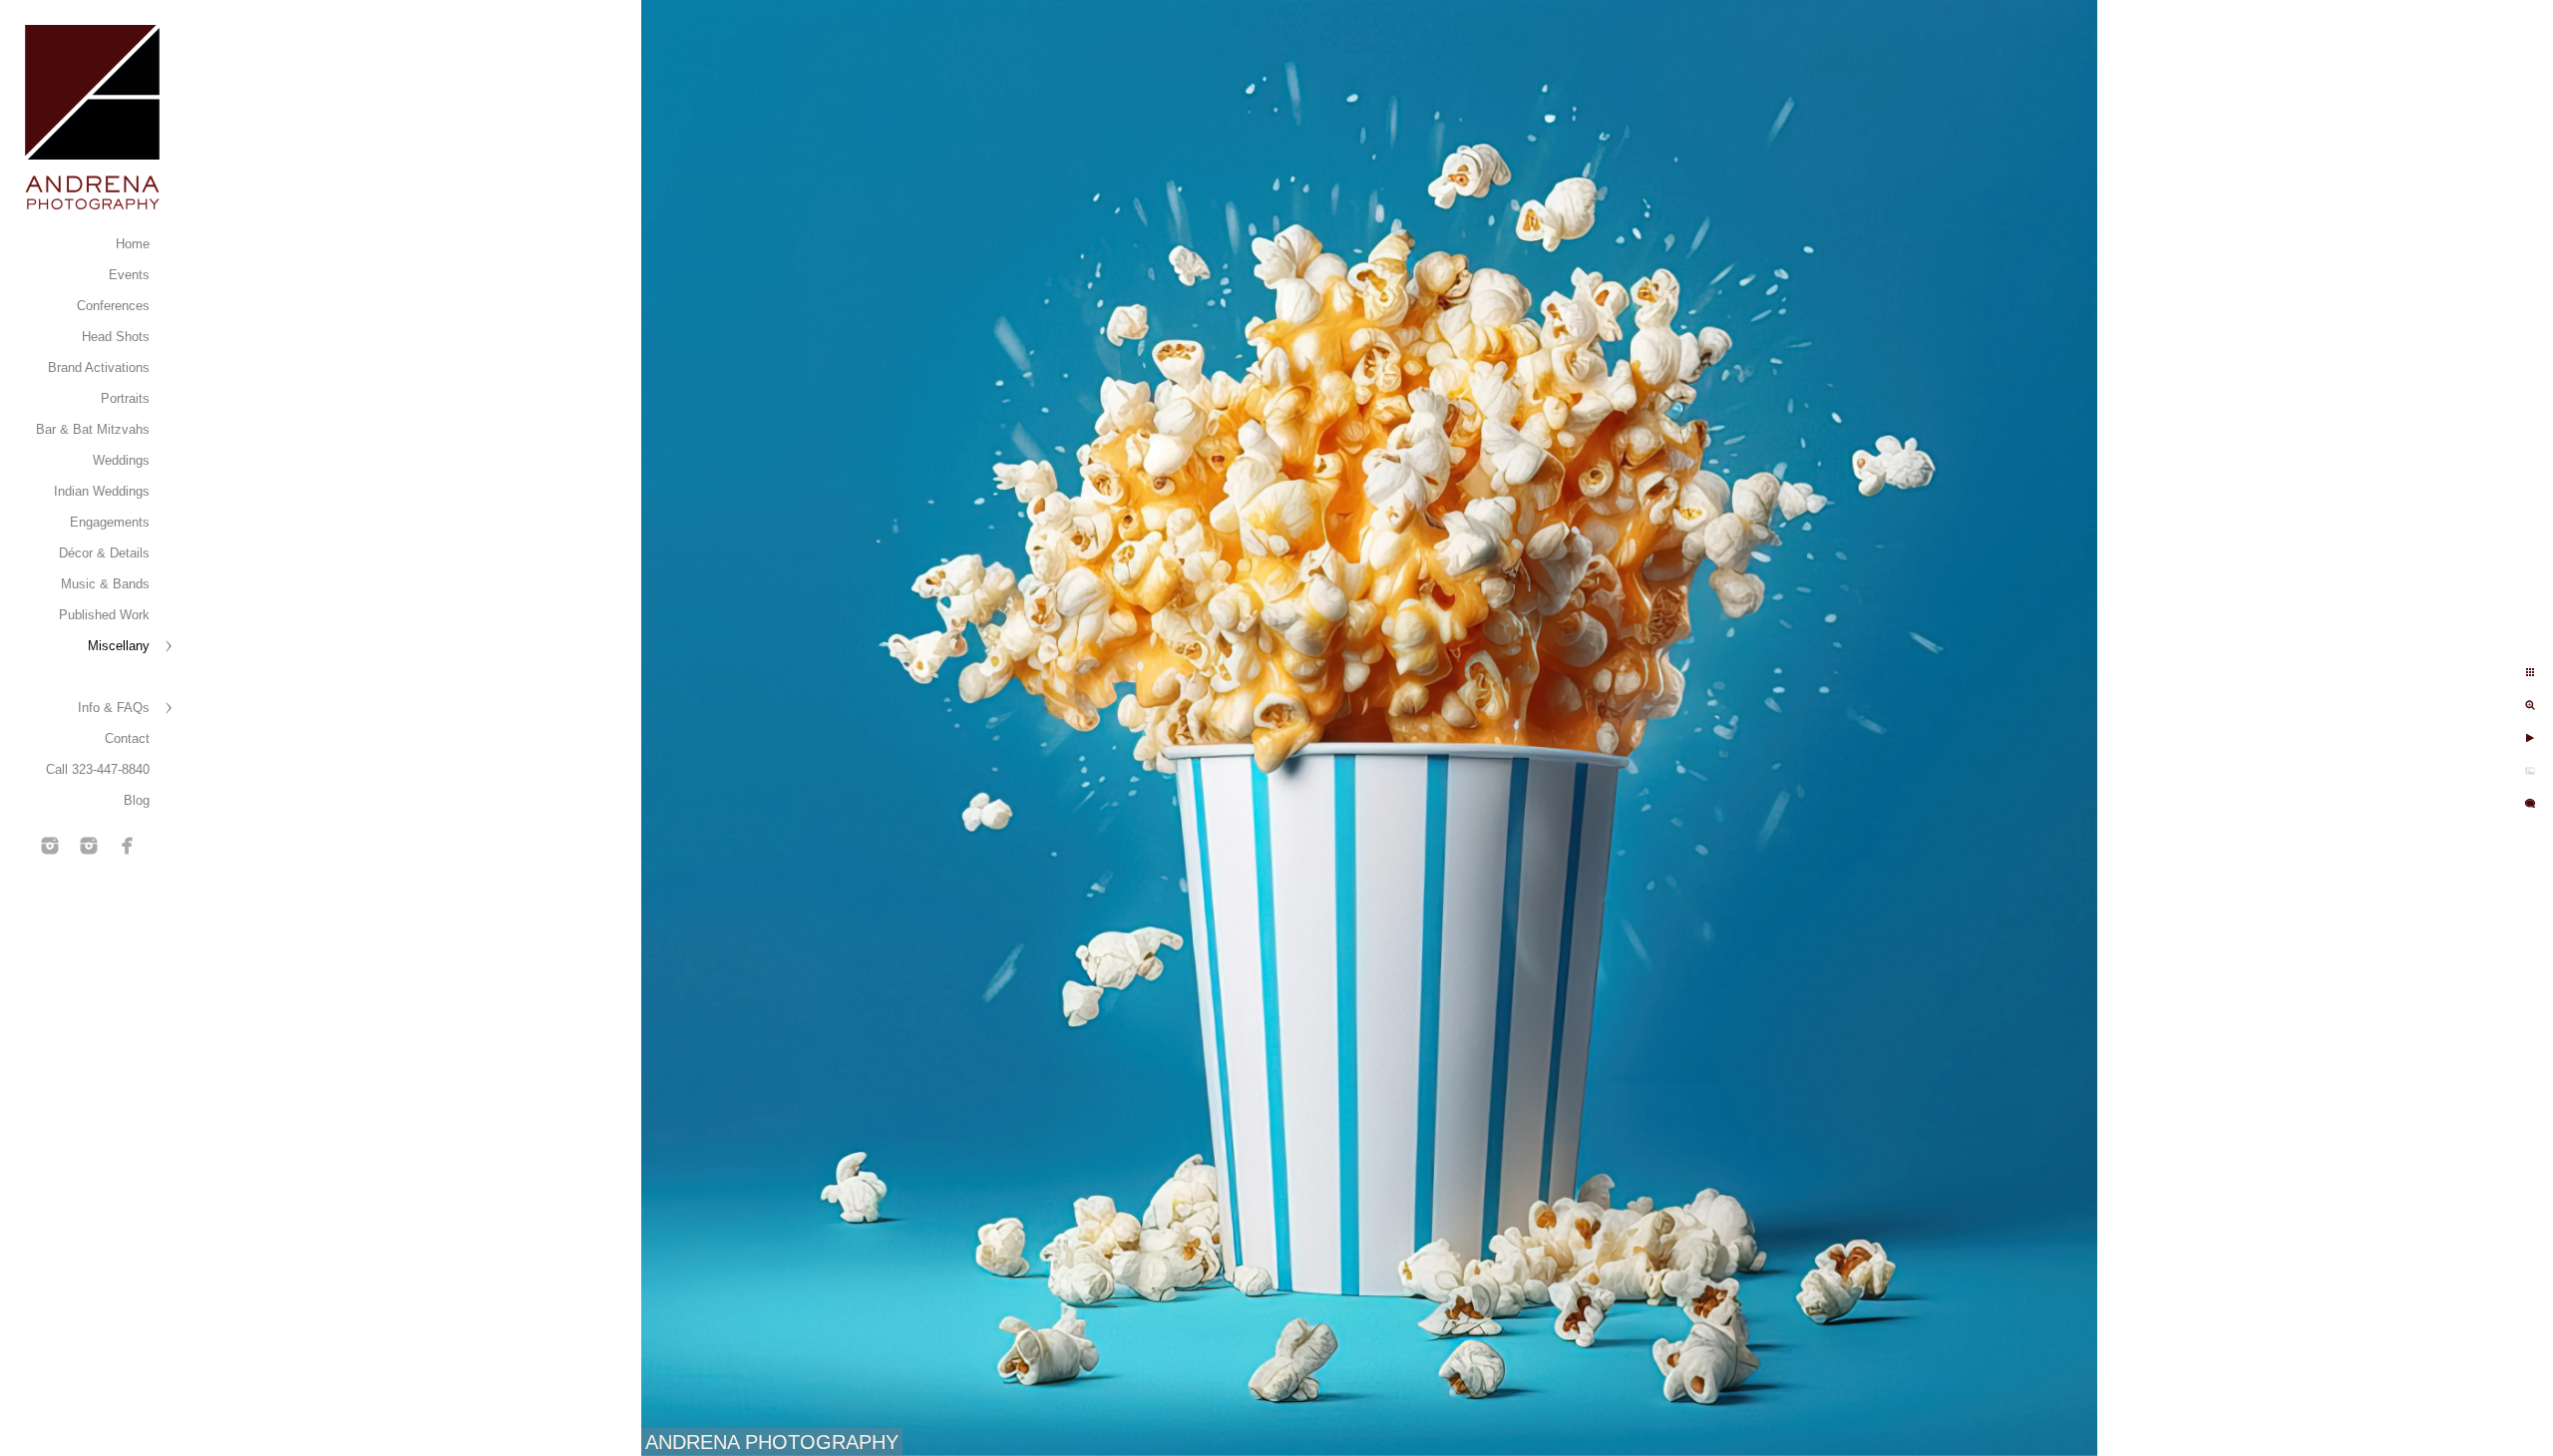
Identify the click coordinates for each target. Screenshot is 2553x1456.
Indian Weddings (102, 491)
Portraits (125, 398)
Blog (137, 800)
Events (129, 275)
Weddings (121, 460)
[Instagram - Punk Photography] (89, 846)
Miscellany (119, 646)
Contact (127, 738)
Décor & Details (104, 553)
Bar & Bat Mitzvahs (93, 429)
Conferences (113, 306)
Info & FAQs (114, 708)
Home (133, 244)
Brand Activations (99, 367)
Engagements (110, 522)
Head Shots (116, 337)
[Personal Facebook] (128, 846)
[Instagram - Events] (50, 846)
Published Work (104, 615)
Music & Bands (105, 584)
